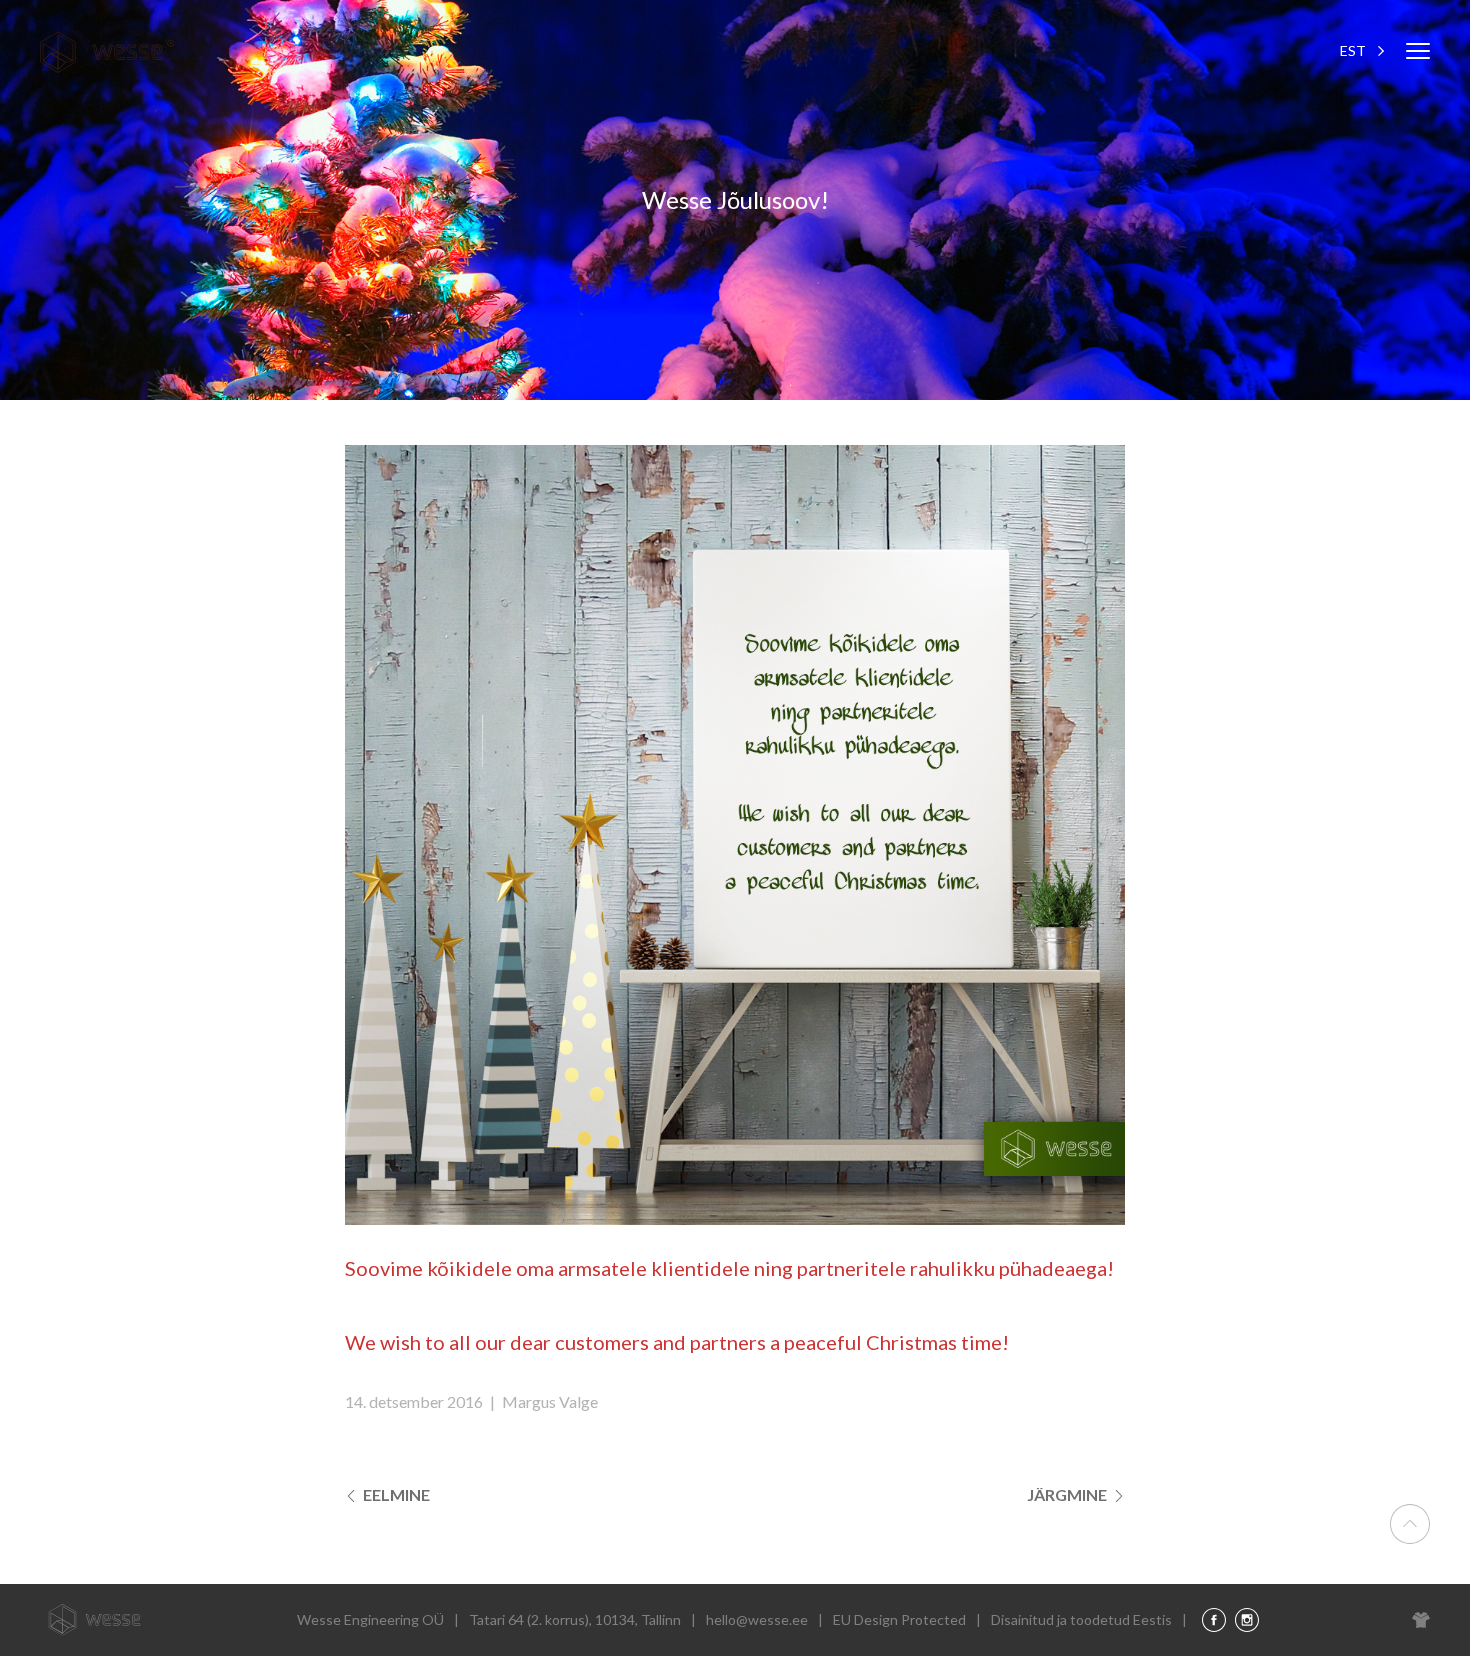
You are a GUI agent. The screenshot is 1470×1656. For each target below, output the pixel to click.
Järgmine (1068, 1494)
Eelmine (395, 1494)
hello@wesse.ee (757, 1619)
